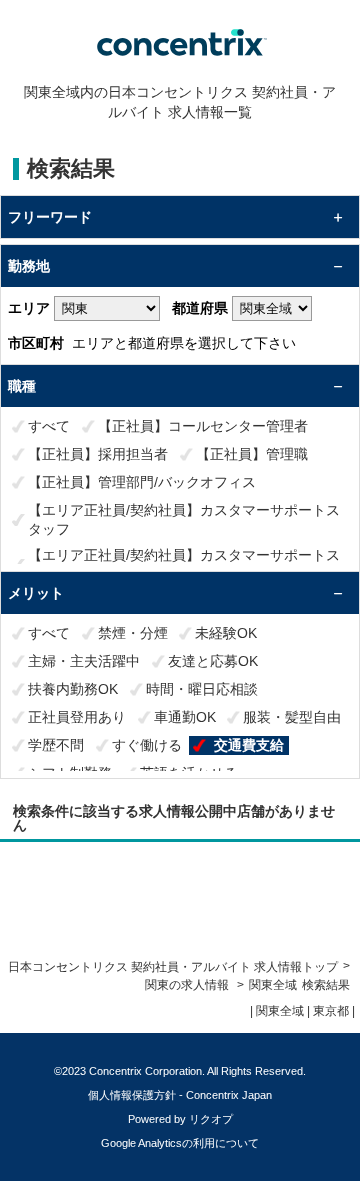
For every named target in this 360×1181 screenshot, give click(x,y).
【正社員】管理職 (252, 454)
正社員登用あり (77, 717)
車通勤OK (185, 717)
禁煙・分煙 (133, 633)
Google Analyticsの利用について (180, 1143)
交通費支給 (249, 745)
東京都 (331, 1011)
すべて (49, 426)
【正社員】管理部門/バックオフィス (142, 482)
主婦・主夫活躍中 (84, 661)
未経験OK (226, 633)
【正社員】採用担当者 (98, 454)
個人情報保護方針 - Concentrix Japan (180, 1095)
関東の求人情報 (188, 985)
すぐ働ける (147, 745)
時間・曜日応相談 (202, 689)
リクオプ (211, 1119)
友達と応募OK (213, 661)
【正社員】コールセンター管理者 (203, 426)
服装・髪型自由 (292, 717)
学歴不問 (56, 745)
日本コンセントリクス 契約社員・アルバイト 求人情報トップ (173, 967)
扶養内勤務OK (73, 689)
